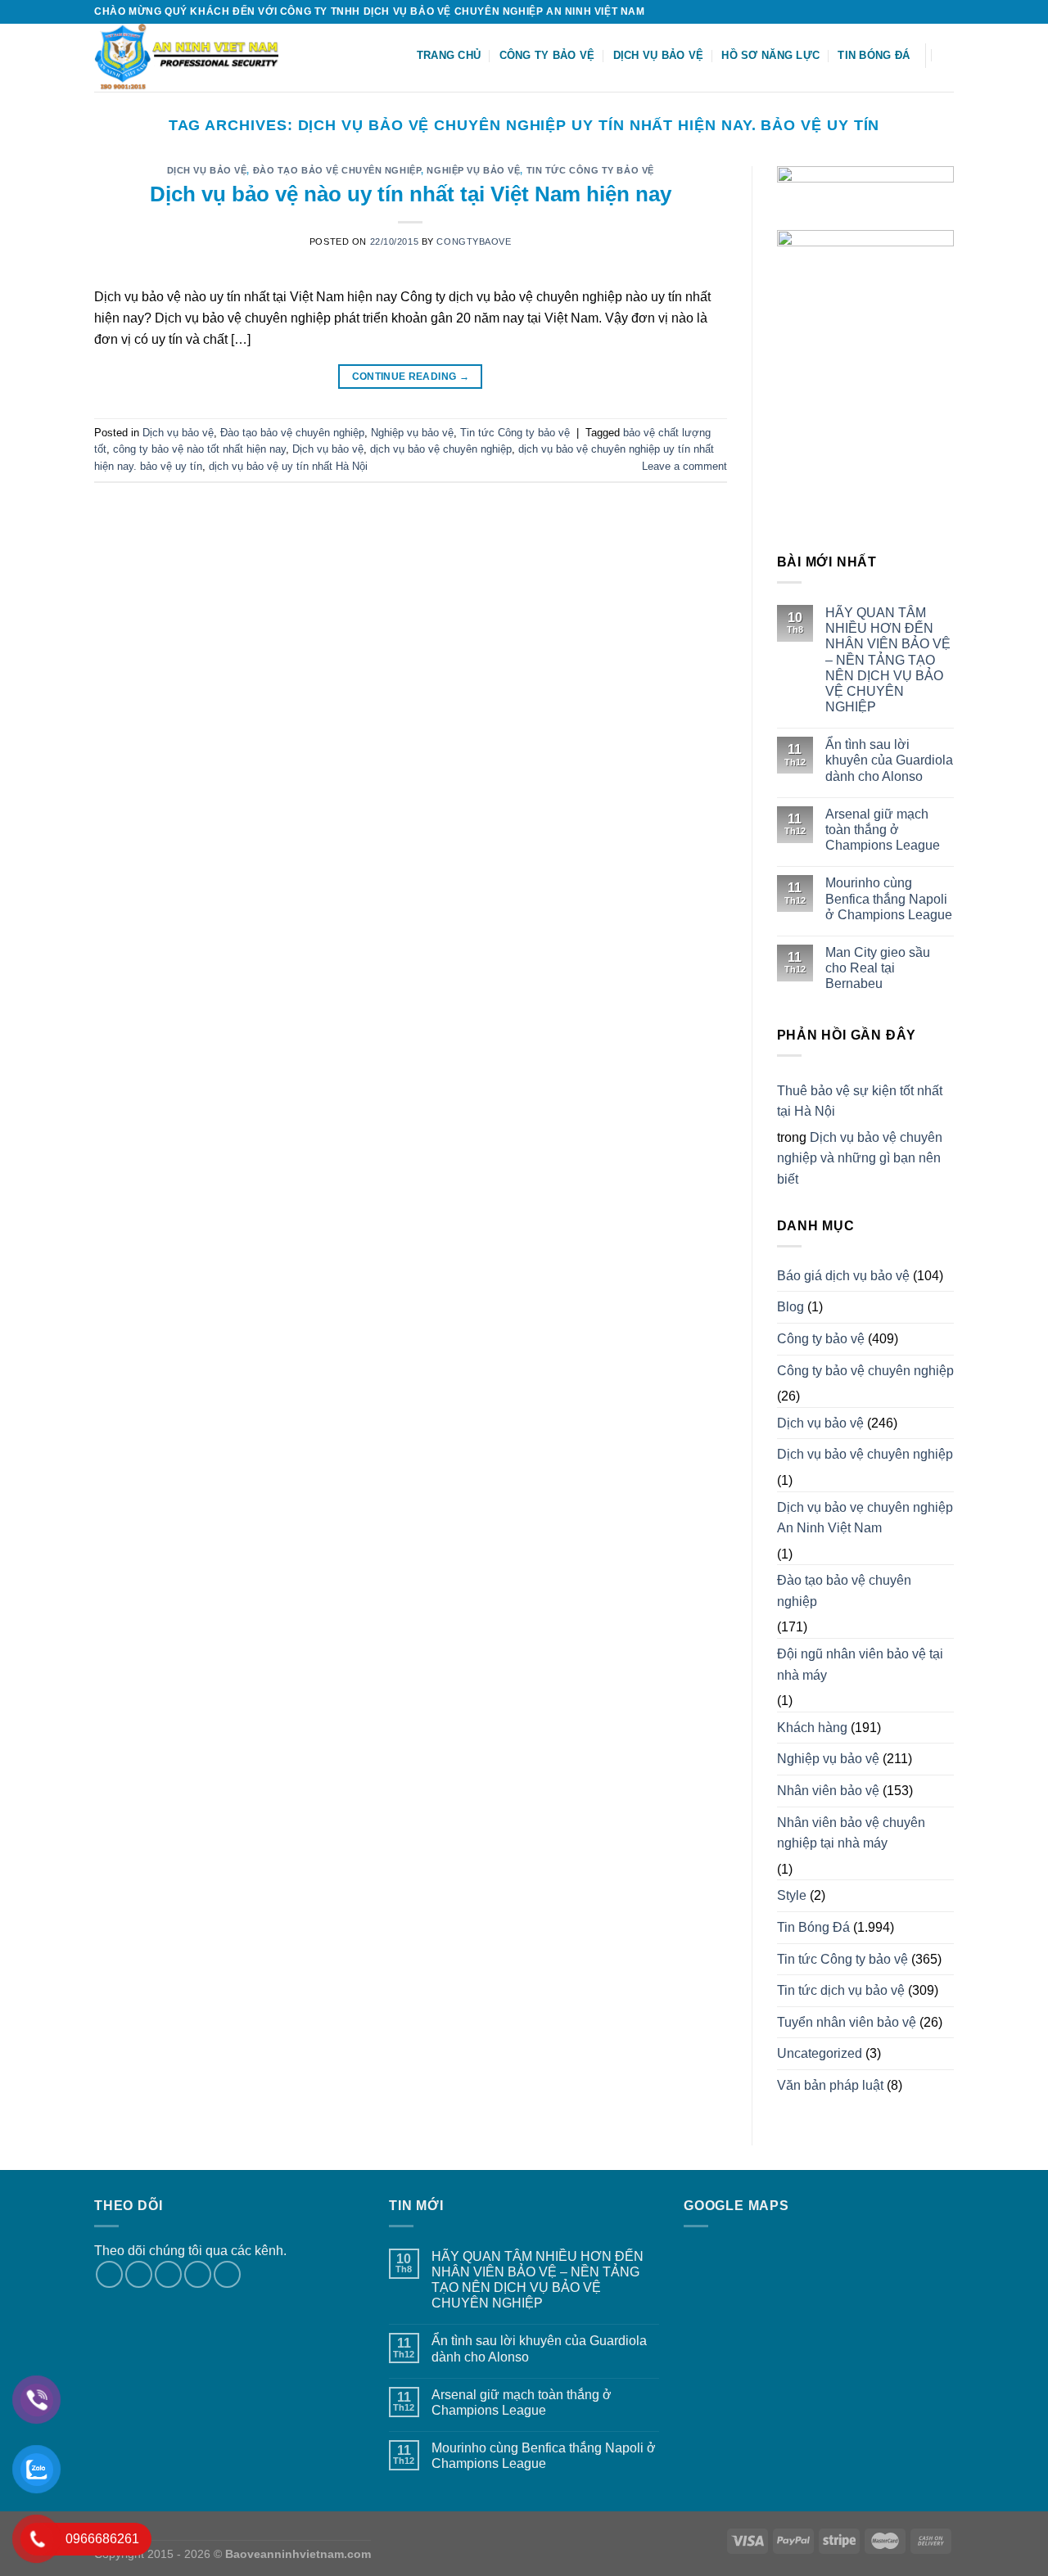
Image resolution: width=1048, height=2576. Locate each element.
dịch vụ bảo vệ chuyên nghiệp (441, 449)
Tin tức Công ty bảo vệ (590, 170)
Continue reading (411, 377)
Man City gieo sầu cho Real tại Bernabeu (878, 968)
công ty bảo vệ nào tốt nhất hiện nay (199, 449)
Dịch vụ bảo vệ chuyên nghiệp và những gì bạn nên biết (860, 1158)
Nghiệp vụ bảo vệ (473, 170)
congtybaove (474, 241)
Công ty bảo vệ (547, 55)
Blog (791, 1307)
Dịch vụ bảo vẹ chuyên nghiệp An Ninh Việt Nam (865, 1518)
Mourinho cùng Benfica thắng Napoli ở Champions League (889, 898)
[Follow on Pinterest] (227, 2274)
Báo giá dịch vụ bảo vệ (843, 1276)
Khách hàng (812, 1728)
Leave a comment (684, 466)
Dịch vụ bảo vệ (659, 55)
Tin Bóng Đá (874, 55)
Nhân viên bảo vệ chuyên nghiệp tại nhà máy (851, 1833)
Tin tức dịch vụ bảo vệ (841, 1990)
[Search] (948, 55)
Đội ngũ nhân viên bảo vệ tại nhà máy (860, 1665)
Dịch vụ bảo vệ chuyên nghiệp (865, 1454)
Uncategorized (820, 2053)
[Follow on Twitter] (930, 11)
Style (792, 1895)
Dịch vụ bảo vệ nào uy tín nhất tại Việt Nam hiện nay (411, 194)
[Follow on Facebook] (899, 11)
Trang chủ (449, 55)
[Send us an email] (946, 11)
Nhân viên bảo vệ (828, 1791)
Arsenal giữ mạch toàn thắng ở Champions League (883, 830)
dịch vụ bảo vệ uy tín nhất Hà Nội (288, 466)
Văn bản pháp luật (830, 2085)
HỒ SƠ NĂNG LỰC (770, 55)
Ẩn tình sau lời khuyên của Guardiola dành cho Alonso (889, 760)
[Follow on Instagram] (915, 11)
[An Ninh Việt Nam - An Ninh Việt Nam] (197, 58)
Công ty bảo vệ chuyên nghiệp (865, 1371)
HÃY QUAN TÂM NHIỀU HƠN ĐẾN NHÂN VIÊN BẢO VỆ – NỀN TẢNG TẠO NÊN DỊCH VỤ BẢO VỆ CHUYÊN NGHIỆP (888, 660)
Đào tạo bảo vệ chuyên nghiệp (337, 170)
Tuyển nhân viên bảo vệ (847, 2022)
